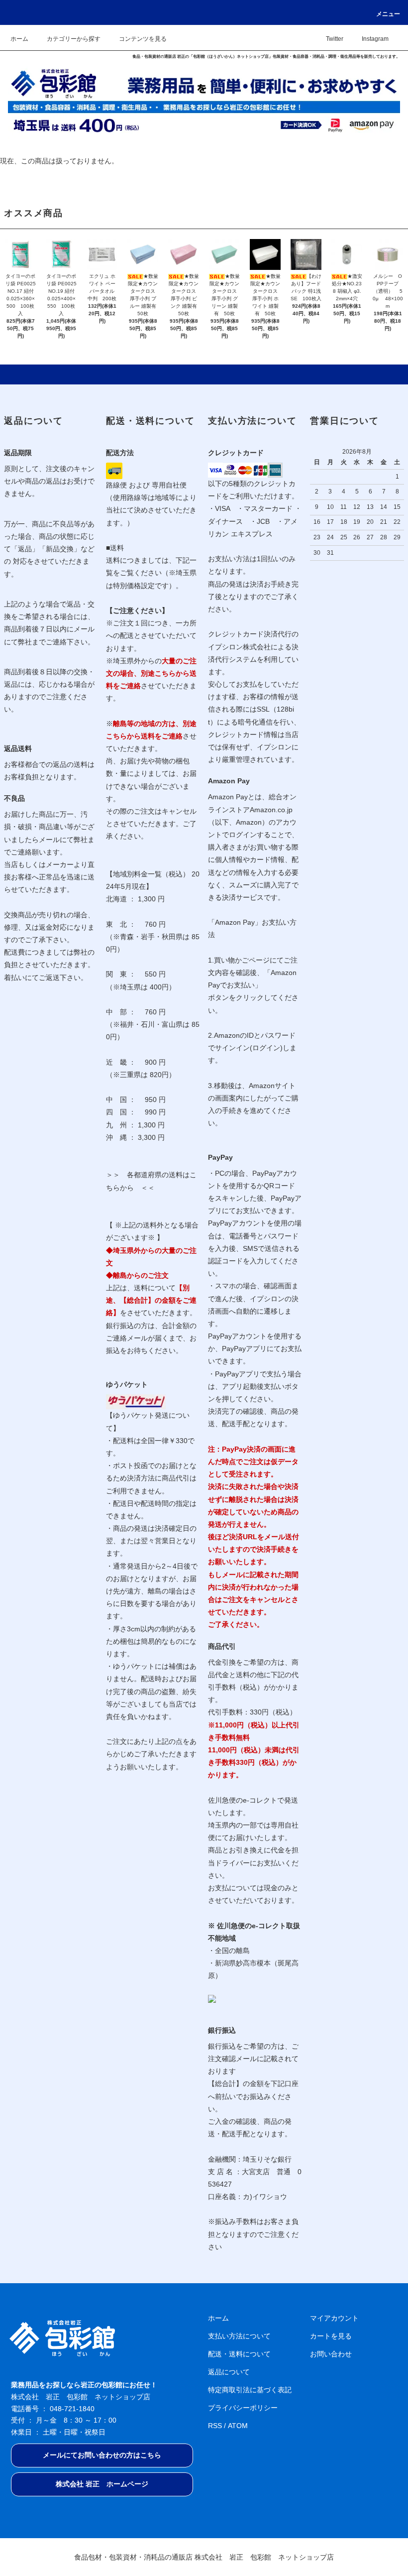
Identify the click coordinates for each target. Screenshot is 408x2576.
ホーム (19, 39)
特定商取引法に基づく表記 (250, 2390)
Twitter (335, 39)
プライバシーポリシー (243, 2408)
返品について (229, 2372)
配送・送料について (239, 2354)
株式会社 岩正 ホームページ (102, 2484)
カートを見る (331, 2336)
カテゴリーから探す (74, 39)
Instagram (375, 39)
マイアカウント (334, 2318)
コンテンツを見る (143, 39)
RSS (215, 2426)
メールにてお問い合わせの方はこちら (102, 2455)
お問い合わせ (331, 2354)
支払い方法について (239, 2336)
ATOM (238, 2426)
